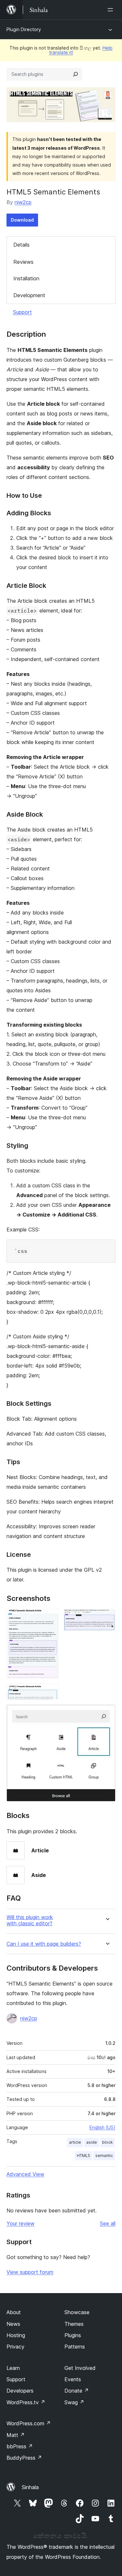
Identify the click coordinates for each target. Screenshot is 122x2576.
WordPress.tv (26, 2402)
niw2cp (23, 202)
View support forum (30, 2272)
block (108, 2142)
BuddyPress (24, 2458)
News (13, 2324)
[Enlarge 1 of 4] (50, 1618)
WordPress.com (29, 2423)
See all (108, 2223)
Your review (20, 2223)
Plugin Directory (24, 29)
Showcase (77, 2312)
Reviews (23, 262)
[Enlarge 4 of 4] (107, 1713)
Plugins (73, 2335)
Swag (74, 2402)
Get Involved (80, 2368)
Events (73, 2379)
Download (22, 220)
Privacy (15, 2347)
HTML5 (83, 2156)
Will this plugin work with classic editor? (30, 1920)
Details (21, 245)
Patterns (75, 2347)
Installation (26, 278)
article (75, 2142)
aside (92, 2142)
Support (22, 312)
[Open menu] (112, 10)
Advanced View (25, 2174)
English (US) (102, 2127)
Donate (77, 2391)
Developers (20, 2391)
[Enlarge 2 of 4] (107, 1618)
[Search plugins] (75, 74)
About (14, 2312)
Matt (16, 2435)
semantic (104, 2156)
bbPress (20, 2446)
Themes (74, 2324)
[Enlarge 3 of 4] (50, 1692)
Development (29, 295)
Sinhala (30, 2487)
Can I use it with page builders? (44, 1944)
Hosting (16, 2335)
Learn (13, 2368)
